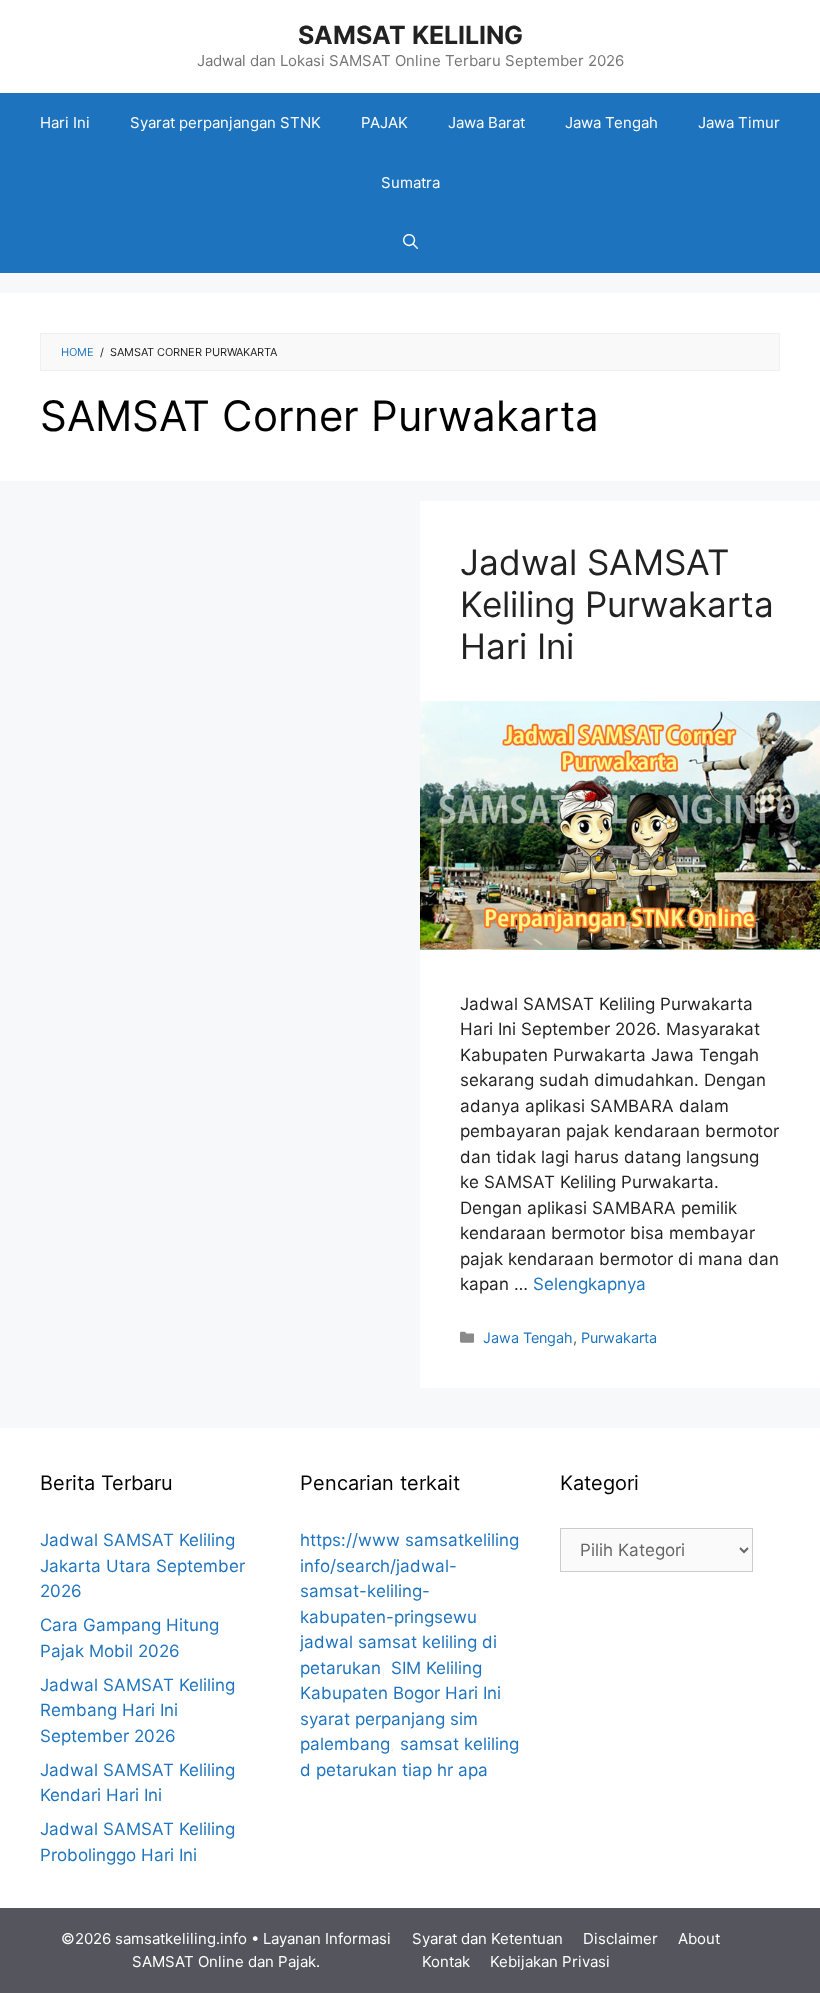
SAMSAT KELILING (410, 35)
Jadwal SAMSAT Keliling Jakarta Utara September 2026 (142, 1565)
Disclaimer (620, 1938)
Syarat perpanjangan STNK (225, 122)
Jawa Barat (486, 122)
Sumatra (410, 182)
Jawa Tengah (611, 122)
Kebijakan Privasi (550, 1961)
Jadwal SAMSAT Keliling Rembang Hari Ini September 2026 (137, 1710)
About (699, 1938)
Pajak (297, 1961)
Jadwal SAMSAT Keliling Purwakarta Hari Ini (617, 604)
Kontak (446, 1961)
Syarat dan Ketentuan (487, 1938)
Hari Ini (65, 122)
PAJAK (384, 122)
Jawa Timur (739, 122)
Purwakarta (619, 1337)
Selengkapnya (589, 1284)
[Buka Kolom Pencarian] (410, 243)
